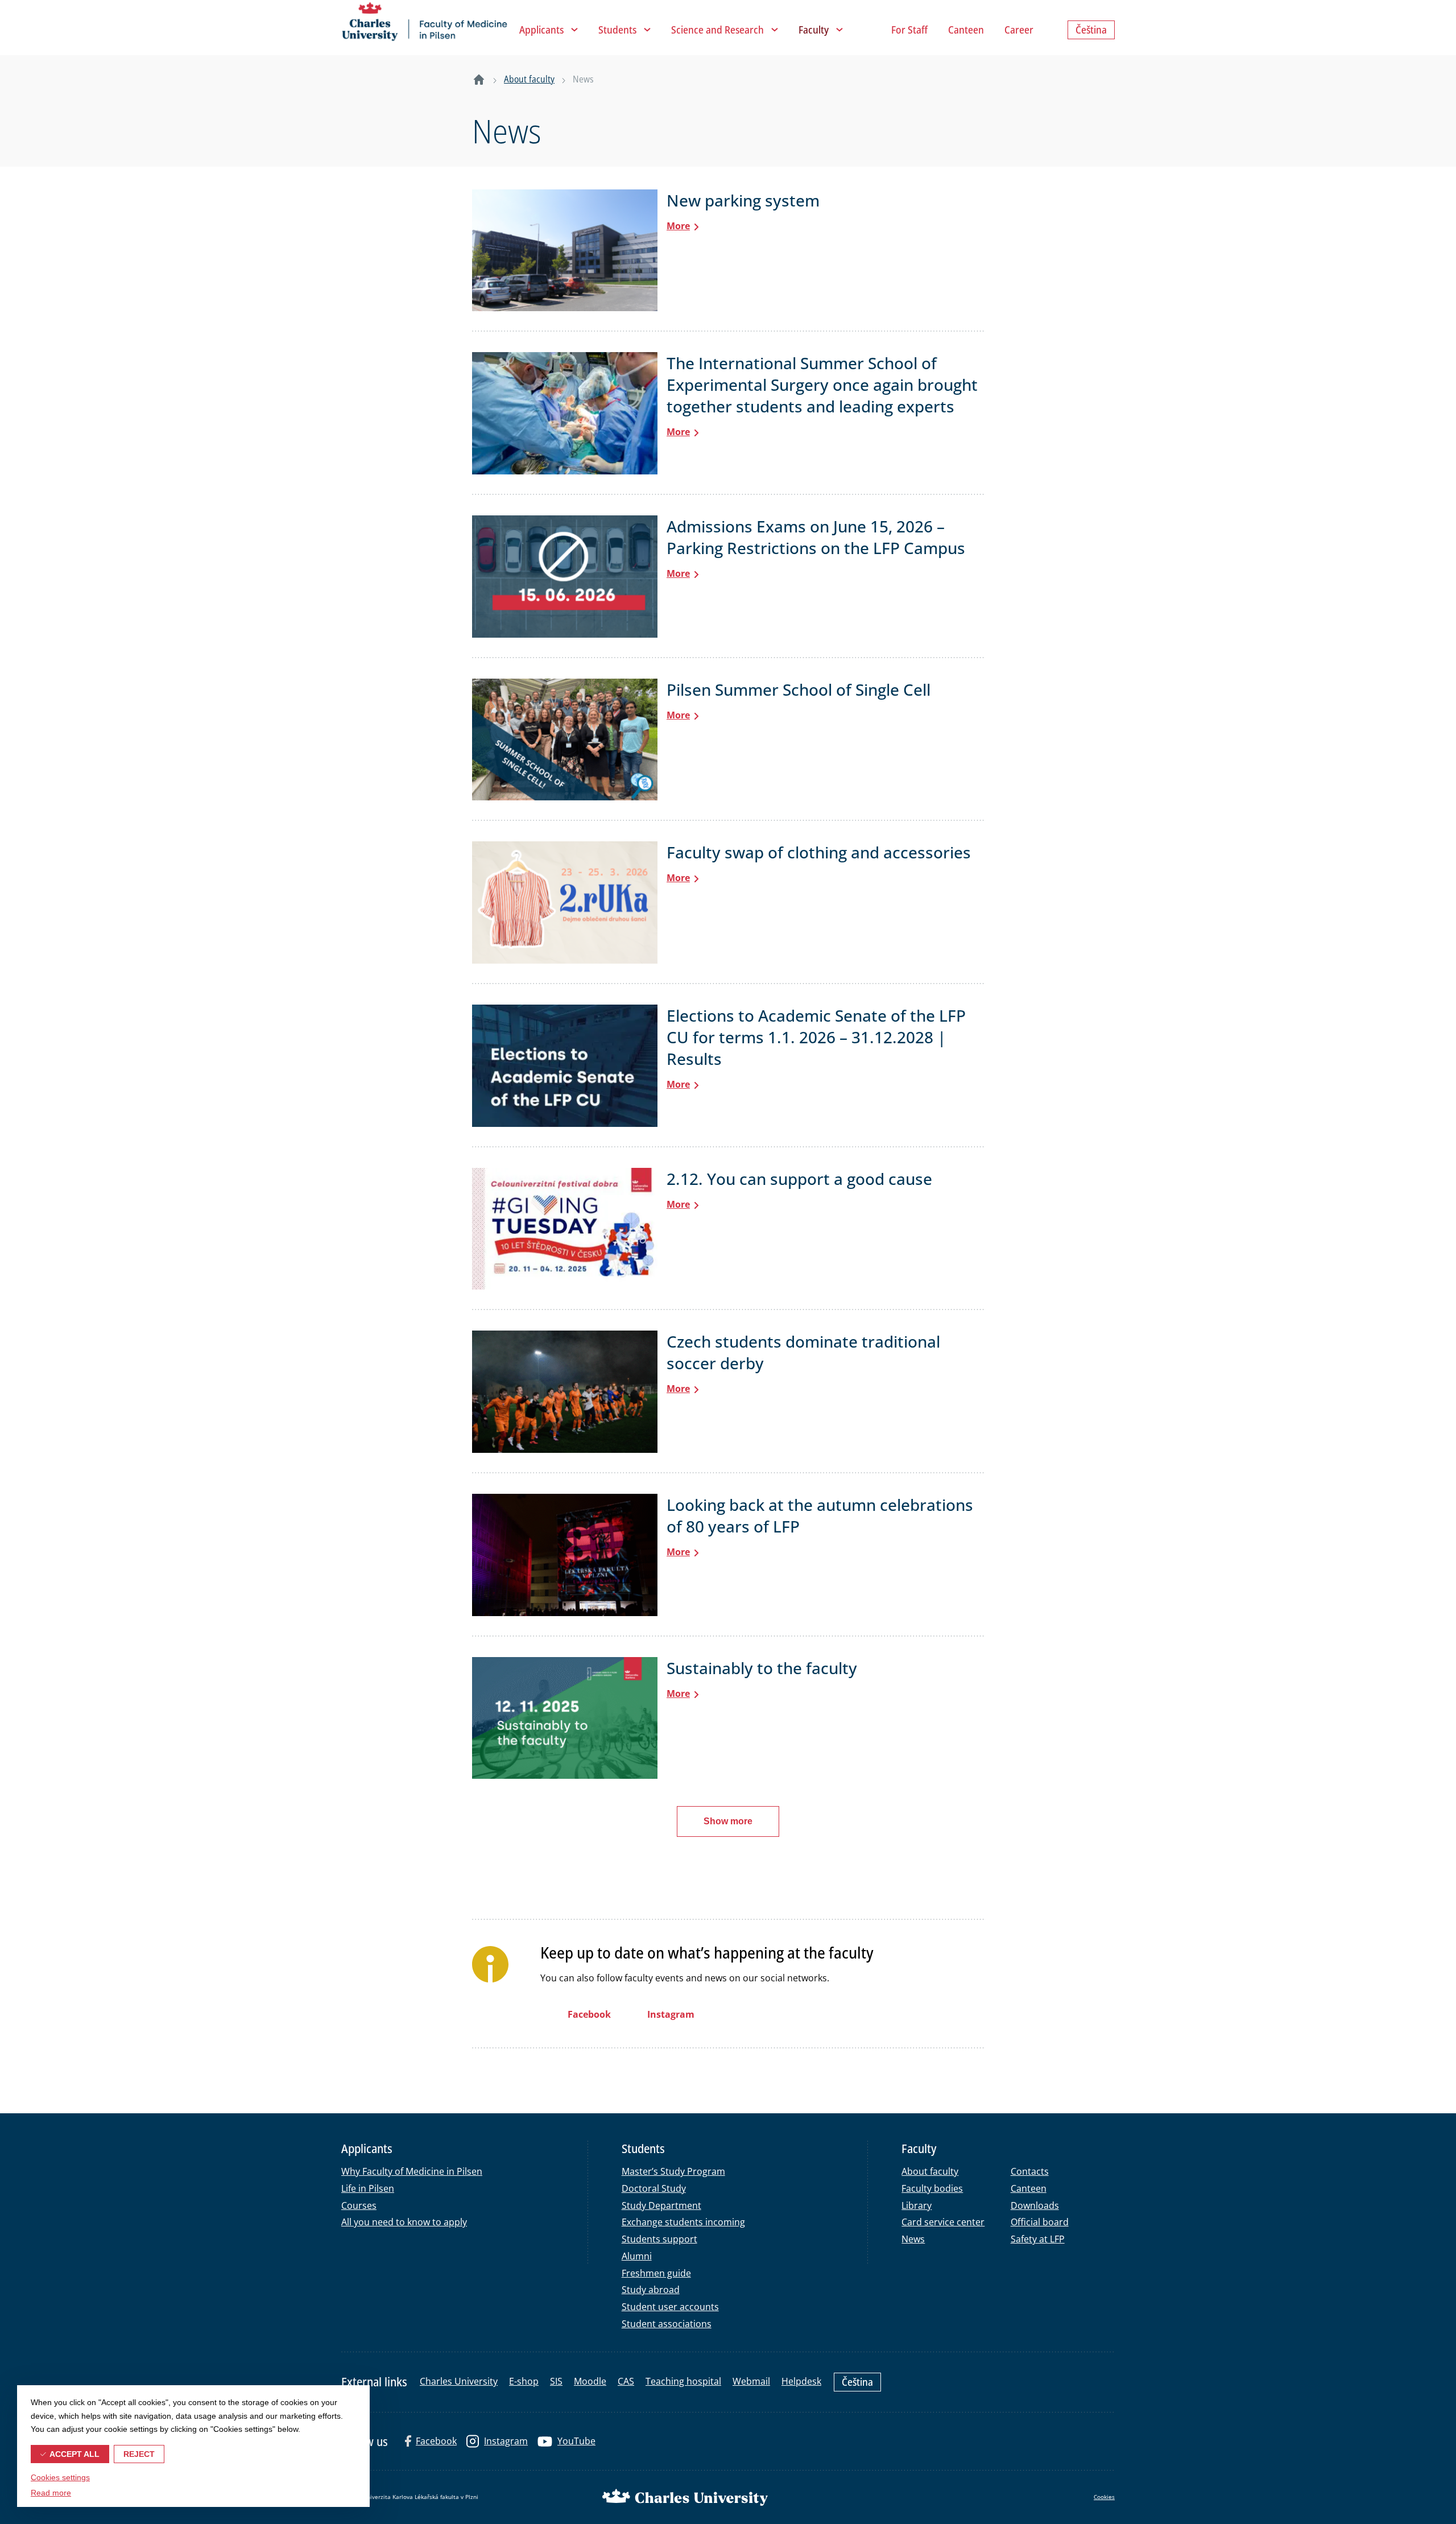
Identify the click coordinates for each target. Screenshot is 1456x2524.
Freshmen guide (656, 2273)
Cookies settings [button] (60, 2477)
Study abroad (651, 2290)
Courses (359, 2205)
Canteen (966, 30)
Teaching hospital (683, 2381)
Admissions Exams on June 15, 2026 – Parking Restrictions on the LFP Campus (816, 537)
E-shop (524, 2381)
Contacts (1030, 2171)
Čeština (857, 2382)
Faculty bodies (932, 2188)
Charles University (459, 2381)
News (913, 2239)
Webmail (751, 2381)
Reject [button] (139, 2454)
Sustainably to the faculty (762, 1668)
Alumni (637, 2256)
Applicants (541, 30)
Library (917, 2205)
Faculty (814, 30)
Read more (51, 2493)
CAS (626, 2381)
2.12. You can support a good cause (799, 1179)
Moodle (590, 2381)
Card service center (943, 2222)
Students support (659, 2239)
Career (1019, 30)
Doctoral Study (654, 2188)
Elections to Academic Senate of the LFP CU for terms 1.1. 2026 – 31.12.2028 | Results (816, 1037)
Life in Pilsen (368, 2188)
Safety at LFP (1038, 2239)
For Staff (909, 30)
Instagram (506, 2441)
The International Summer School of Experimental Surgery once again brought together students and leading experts (822, 385)
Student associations (667, 2324)
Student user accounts (670, 2307)
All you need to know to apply (404, 2222)
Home (479, 80)
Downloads (1035, 2205)
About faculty (529, 79)
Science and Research (717, 30)
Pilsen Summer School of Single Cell (799, 689)
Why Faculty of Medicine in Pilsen (412, 2171)
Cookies (1104, 2497)
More (678, 226)
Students (617, 30)
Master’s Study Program (673, 2171)
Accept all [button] (75, 2454)
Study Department (661, 2205)
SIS (556, 2381)
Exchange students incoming (683, 2222)
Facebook (436, 2441)
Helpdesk (801, 2381)
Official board (1040, 2222)
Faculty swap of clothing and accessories (819, 852)
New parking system (743, 200)
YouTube (576, 2441)
